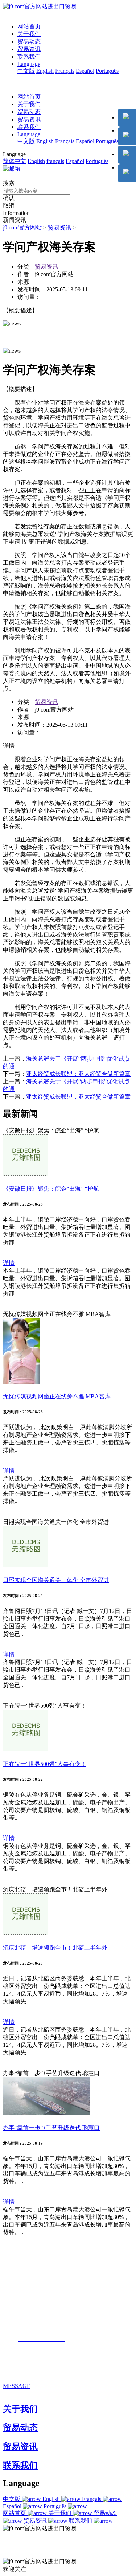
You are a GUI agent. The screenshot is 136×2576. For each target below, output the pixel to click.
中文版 (26, 71)
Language (29, 64)
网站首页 (29, 26)
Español (85, 71)
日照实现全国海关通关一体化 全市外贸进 (56, 1580)
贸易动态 (29, 42)
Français (65, 71)
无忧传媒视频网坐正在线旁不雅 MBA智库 (57, 1396)
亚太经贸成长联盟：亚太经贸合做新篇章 (78, 1074)
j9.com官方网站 (22, 227)
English (45, 71)
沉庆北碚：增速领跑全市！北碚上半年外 (55, 1948)
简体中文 (15, 161)
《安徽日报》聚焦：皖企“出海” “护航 (51, 1189)
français (55, 161)
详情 (9, 1263)
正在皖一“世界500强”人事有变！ (45, 1764)
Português (107, 71)
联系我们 (29, 57)
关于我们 (29, 34)
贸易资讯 (29, 49)
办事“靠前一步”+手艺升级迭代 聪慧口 (51, 2128)
